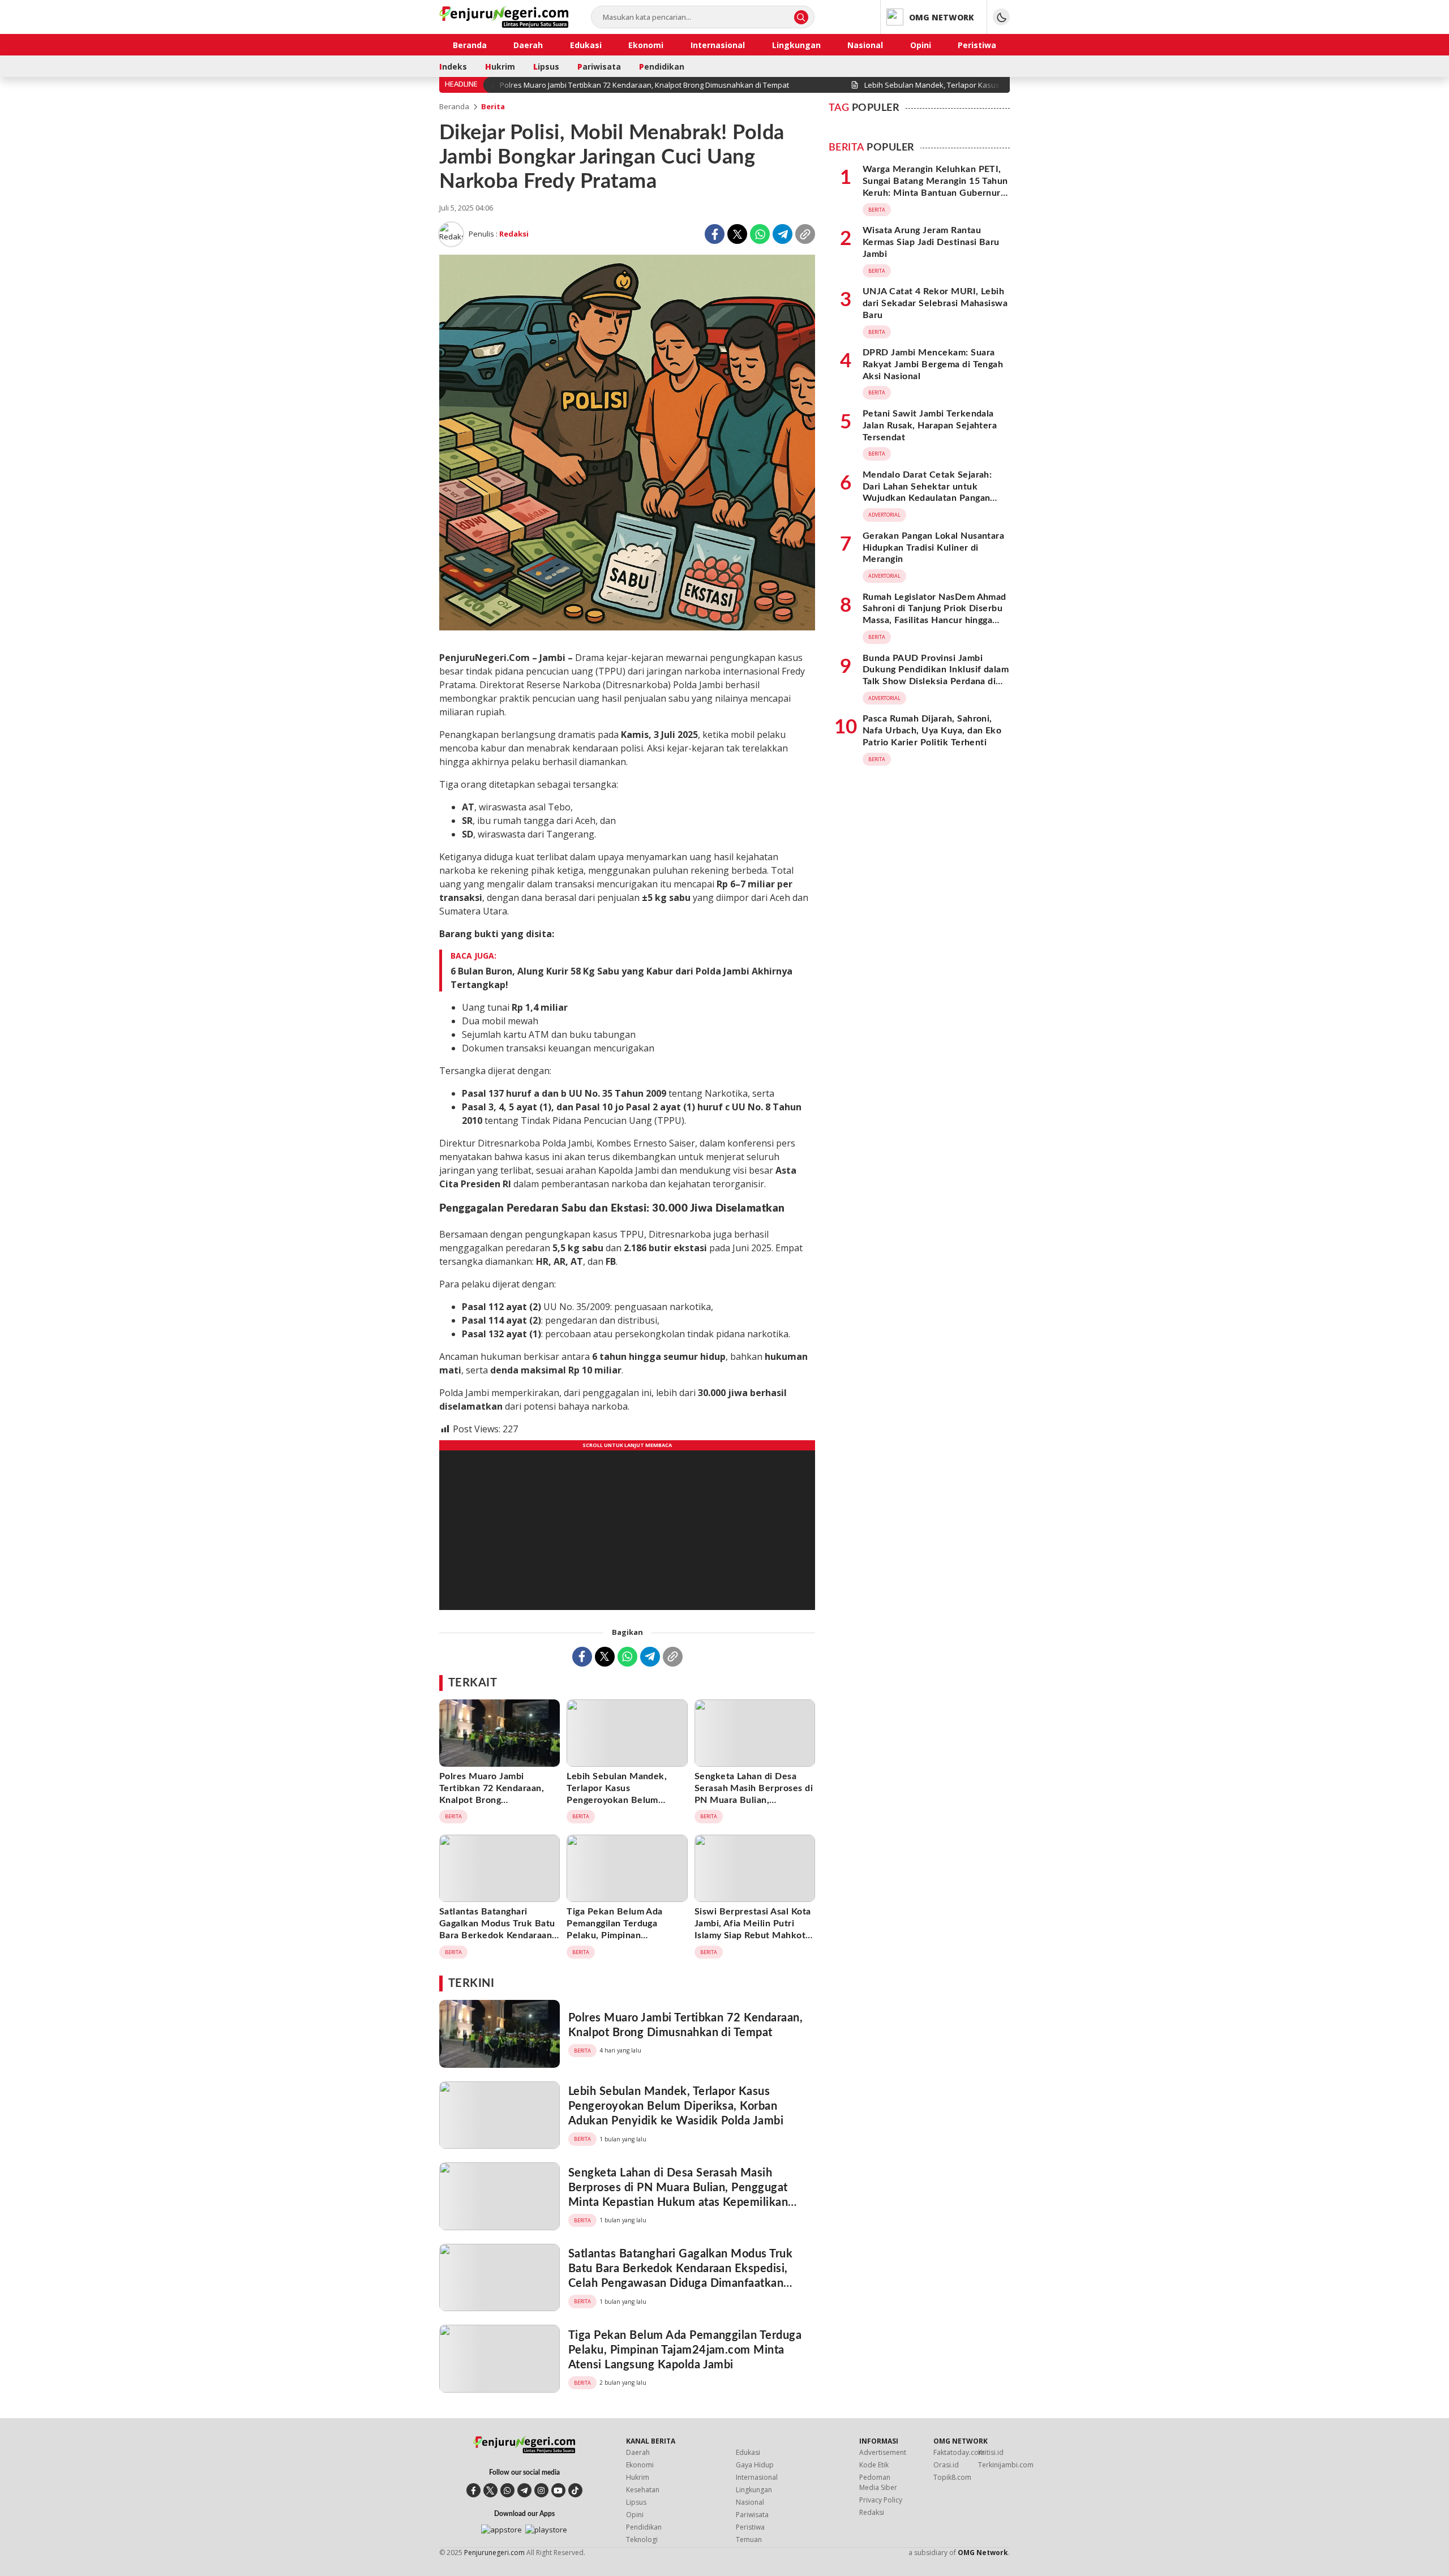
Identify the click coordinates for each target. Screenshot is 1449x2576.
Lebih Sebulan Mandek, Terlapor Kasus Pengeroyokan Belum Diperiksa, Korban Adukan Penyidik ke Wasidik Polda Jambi (623, 1806)
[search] (801, 17)
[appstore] (501, 2530)
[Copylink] (805, 234)
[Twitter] (737, 234)
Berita (493, 106)
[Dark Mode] (1001, 17)
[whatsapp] (507, 2490)
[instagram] (541, 2490)
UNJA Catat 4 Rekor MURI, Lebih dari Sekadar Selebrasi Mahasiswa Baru (935, 303)
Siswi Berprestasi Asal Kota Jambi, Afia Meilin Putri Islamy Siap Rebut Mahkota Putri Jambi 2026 (753, 1929)
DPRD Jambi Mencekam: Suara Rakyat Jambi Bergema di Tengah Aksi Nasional (933, 364)
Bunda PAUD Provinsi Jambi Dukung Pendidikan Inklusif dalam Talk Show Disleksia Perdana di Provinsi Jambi (936, 676)
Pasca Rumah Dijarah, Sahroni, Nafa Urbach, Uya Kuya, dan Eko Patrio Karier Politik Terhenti (932, 731)
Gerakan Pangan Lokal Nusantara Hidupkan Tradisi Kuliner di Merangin (933, 548)
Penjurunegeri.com (494, 2553)
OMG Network (983, 2553)
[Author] (451, 234)
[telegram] (524, 2490)
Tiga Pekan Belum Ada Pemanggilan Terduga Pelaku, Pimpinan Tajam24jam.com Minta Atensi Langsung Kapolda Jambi (620, 1941)
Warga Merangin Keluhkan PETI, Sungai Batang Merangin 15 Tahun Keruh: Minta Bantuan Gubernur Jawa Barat (935, 187)
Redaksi (514, 234)
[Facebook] (715, 234)
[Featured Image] (627, 627)
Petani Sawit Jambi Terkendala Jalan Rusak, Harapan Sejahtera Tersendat (930, 426)
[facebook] (473, 2490)
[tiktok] (575, 2490)
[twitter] (490, 2490)
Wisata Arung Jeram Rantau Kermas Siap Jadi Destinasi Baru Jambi (931, 242)
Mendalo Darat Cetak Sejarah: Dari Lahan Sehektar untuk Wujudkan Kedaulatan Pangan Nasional (927, 492)
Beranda (454, 106)
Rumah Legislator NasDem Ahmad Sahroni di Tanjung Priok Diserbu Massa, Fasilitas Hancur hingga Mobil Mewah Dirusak (934, 615)
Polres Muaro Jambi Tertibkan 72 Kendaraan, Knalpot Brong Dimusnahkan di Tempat (492, 1794)
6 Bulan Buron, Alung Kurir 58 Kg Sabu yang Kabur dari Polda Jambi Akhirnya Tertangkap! (621, 978)
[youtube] (558, 2490)
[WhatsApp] (760, 234)
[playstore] (546, 2530)
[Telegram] (783, 234)
